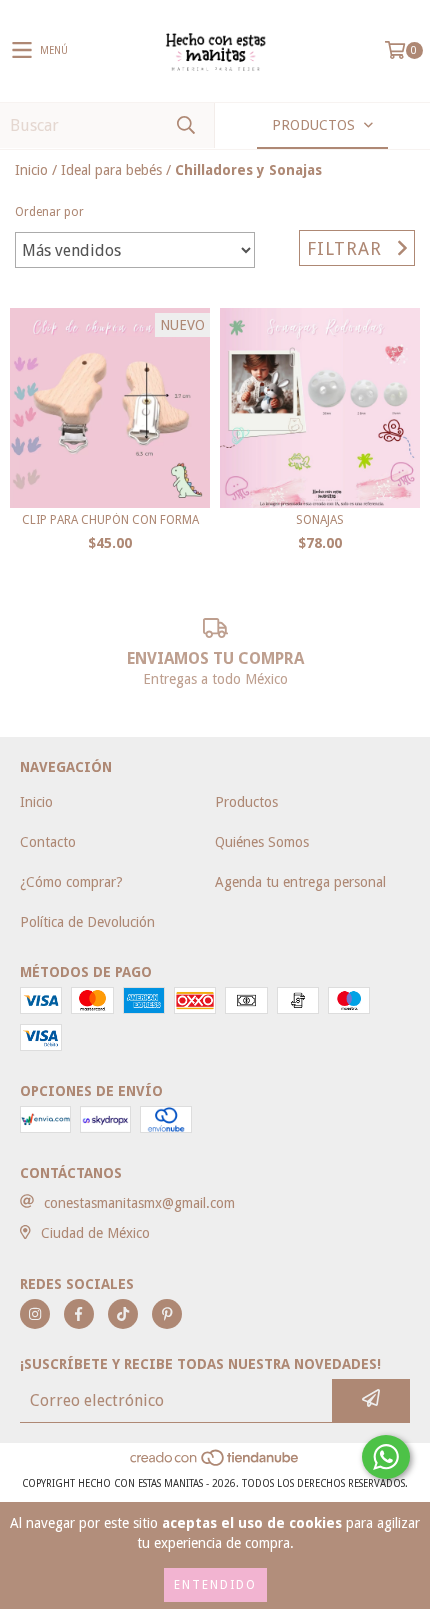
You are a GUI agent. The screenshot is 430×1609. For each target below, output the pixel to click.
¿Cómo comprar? (71, 882)
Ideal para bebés (111, 170)
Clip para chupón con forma (110, 520)
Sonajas (320, 520)
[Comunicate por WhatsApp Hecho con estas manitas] (386, 1457)
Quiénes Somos (262, 842)
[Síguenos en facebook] (79, 1314)
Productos (246, 802)
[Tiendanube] (215, 1463)
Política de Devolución (87, 922)
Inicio (31, 170)
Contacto (48, 842)
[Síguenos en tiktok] (123, 1314)
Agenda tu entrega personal (300, 882)
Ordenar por (49, 212)
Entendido (215, 1585)
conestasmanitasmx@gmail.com (139, 1203)
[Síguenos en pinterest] (167, 1314)
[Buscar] (185, 125)
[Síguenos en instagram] (35, 1314)
